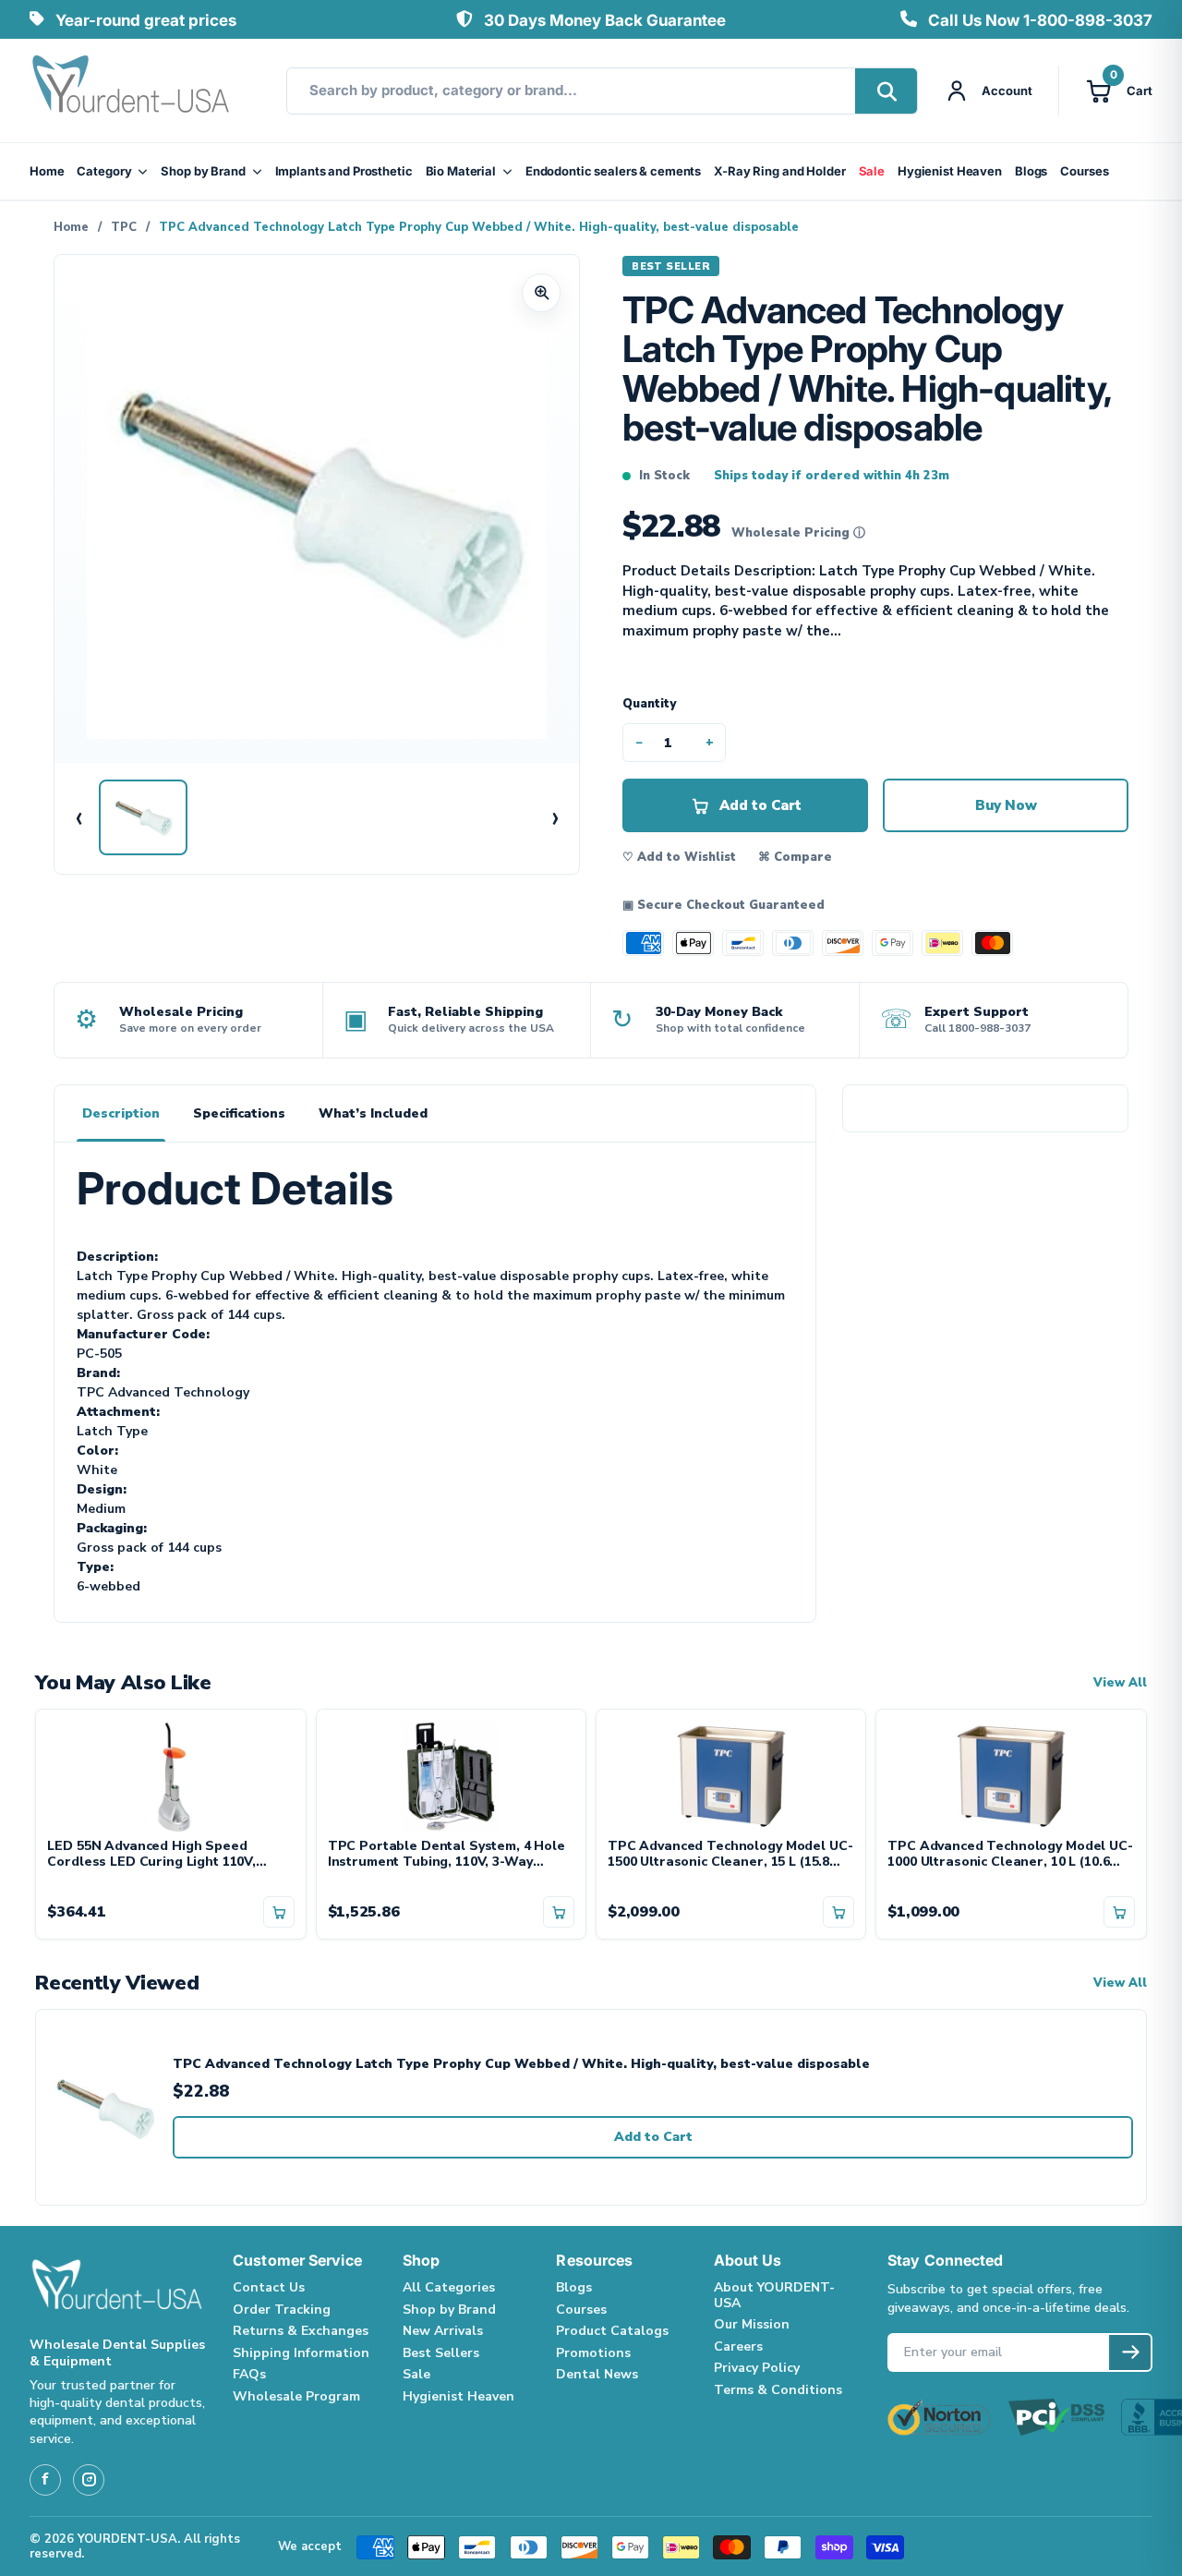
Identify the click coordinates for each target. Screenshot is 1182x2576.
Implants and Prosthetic (344, 171)
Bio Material (461, 171)
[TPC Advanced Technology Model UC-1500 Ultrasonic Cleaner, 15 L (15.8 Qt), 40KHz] (731, 1774)
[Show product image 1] (143, 817)
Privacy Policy (757, 2368)
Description (121, 1113)
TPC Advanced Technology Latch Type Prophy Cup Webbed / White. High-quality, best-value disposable (521, 2065)
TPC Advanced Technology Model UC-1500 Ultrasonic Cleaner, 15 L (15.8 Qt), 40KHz (730, 1855)
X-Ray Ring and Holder (779, 171)
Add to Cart (653, 2137)
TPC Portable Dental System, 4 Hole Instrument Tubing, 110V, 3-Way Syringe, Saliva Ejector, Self (446, 1855)
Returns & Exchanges (301, 2331)
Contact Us (269, 2287)
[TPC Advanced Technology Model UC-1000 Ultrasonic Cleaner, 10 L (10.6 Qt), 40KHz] (1011, 1774)
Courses (1084, 171)
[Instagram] (89, 2480)
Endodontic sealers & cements (613, 171)
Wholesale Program (296, 2396)
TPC (124, 227)
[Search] (886, 91)
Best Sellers (441, 2353)
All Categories (449, 2287)
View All (1120, 1683)
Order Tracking (282, 2310)
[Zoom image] (541, 293)
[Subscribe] (1130, 2352)
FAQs (249, 2374)
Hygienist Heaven (950, 171)
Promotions (593, 2353)
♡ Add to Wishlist (679, 857)
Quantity (649, 704)
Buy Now (1006, 805)
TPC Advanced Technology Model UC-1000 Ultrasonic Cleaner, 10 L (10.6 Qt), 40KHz (1010, 1855)
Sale (872, 171)
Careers (738, 2346)
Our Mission (752, 2324)
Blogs (1031, 171)
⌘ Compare (795, 857)
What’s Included (373, 1113)
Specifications (239, 1113)
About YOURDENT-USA (774, 2295)
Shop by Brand (203, 171)
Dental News (597, 2374)
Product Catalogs (612, 2331)
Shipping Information (301, 2353)
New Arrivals (443, 2331)
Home (47, 171)
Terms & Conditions (778, 2390)
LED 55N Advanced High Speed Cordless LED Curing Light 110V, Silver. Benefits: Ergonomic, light (154, 1855)
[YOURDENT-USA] (131, 91)
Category (104, 171)
